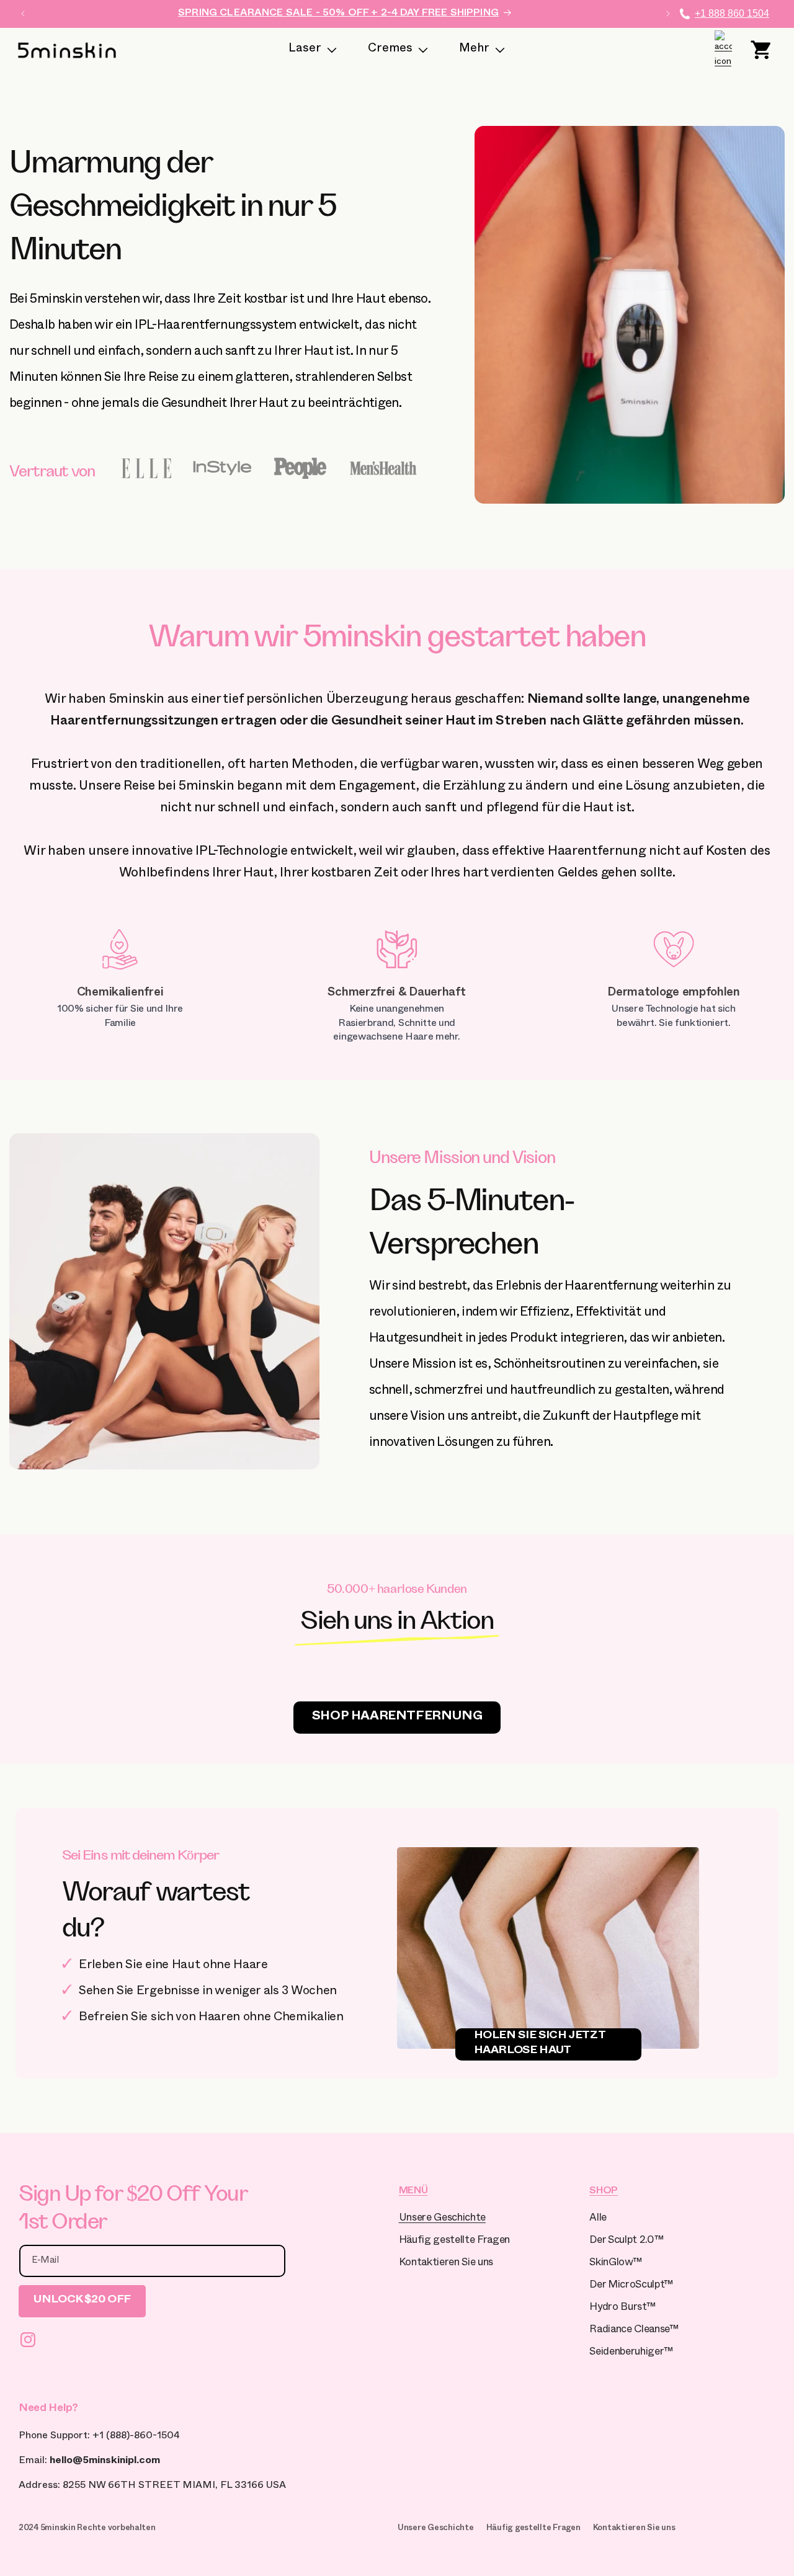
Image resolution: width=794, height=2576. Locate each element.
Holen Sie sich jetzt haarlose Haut (540, 2044)
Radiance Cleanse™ (634, 2331)
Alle (598, 2219)
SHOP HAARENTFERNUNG (397, 1718)
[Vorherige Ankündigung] (23, 14)
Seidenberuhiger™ (631, 2353)
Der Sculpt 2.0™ (626, 2241)
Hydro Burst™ (622, 2308)
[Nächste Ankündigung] (668, 14)
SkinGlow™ (615, 2264)
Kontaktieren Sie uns (446, 2264)
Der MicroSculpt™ (631, 2286)
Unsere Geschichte (442, 2219)
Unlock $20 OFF (82, 2301)
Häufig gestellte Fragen (454, 2241)
